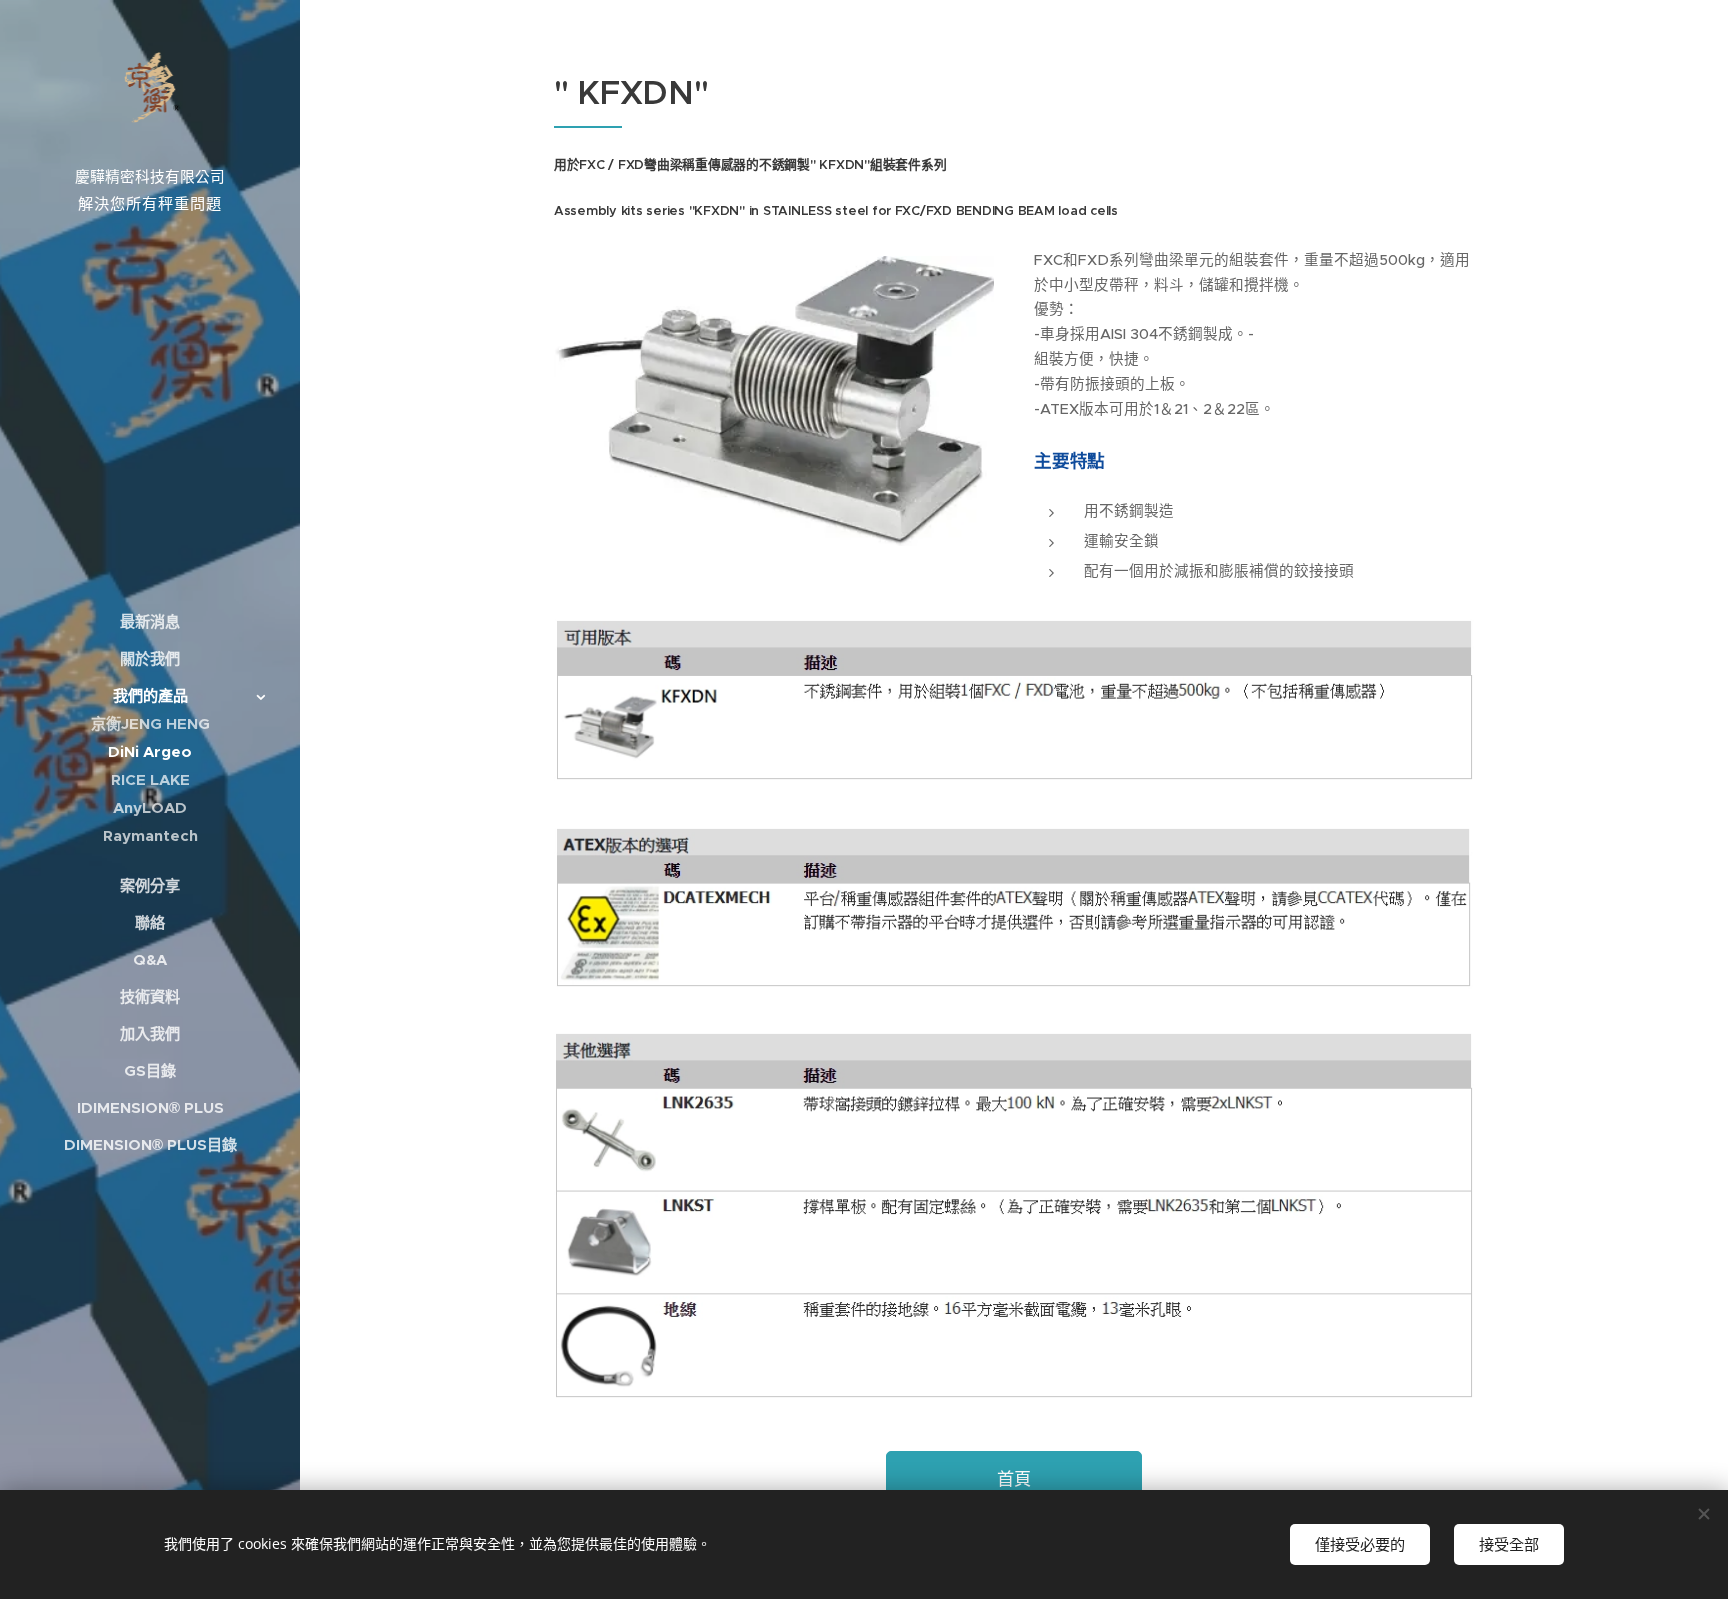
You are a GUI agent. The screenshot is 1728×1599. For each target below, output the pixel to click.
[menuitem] (150, 621)
